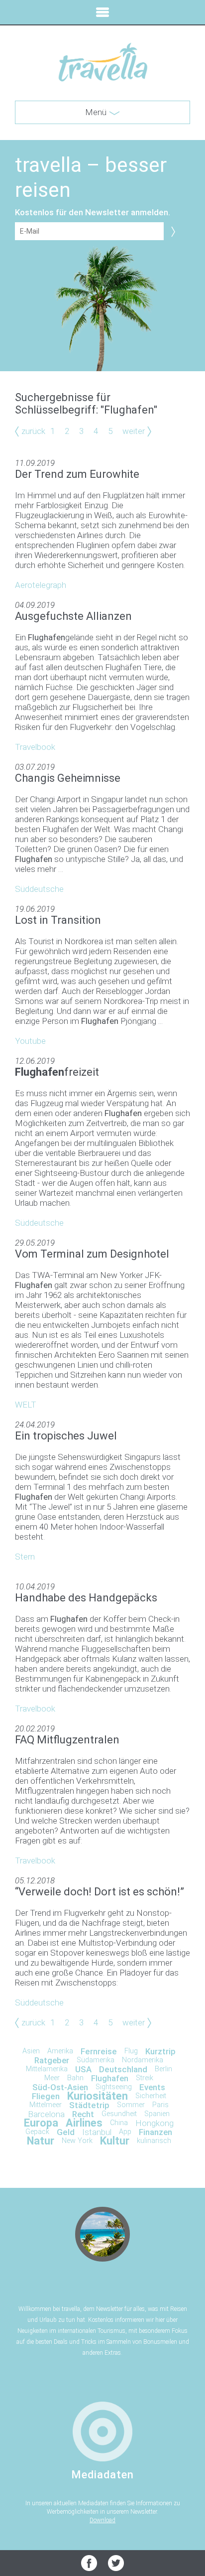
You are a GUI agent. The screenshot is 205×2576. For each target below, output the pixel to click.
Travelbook (35, 747)
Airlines (84, 2123)
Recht (83, 2114)
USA (83, 2069)
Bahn (75, 2078)
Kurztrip (160, 2051)
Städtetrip (89, 2105)
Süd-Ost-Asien (60, 2087)
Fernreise (99, 2051)
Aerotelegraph (41, 585)
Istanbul (97, 2132)
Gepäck (37, 2132)
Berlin (163, 2069)
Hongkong (154, 2123)
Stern (25, 1557)
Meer (52, 2078)
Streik (145, 2078)
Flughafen (110, 2078)
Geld (66, 2132)
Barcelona (46, 2114)
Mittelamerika (47, 2069)
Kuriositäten (98, 2096)
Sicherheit (151, 2096)
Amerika (60, 2051)
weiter (134, 431)
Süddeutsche (39, 889)
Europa (41, 2123)
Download (102, 2520)
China (119, 2123)
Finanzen (155, 2132)
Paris (160, 2105)
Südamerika (96, 2060)
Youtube (30, 1041)
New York (77, 2141)
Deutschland (123, 2069)
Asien (31, 2051)
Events (152, 2087)
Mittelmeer (46, 2105)
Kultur (115, 2141)
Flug (131, 2051)
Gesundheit (119, 2114)
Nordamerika (143, 2060)
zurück (33, 431)
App (125, 2132)
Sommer (131, 2105)
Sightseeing (114, 2087)
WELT (26, 1405)
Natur (41, 2141)
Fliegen (46, 2096)
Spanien (157, 2114)
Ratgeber (52, 2060)
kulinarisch (154, 2141)
